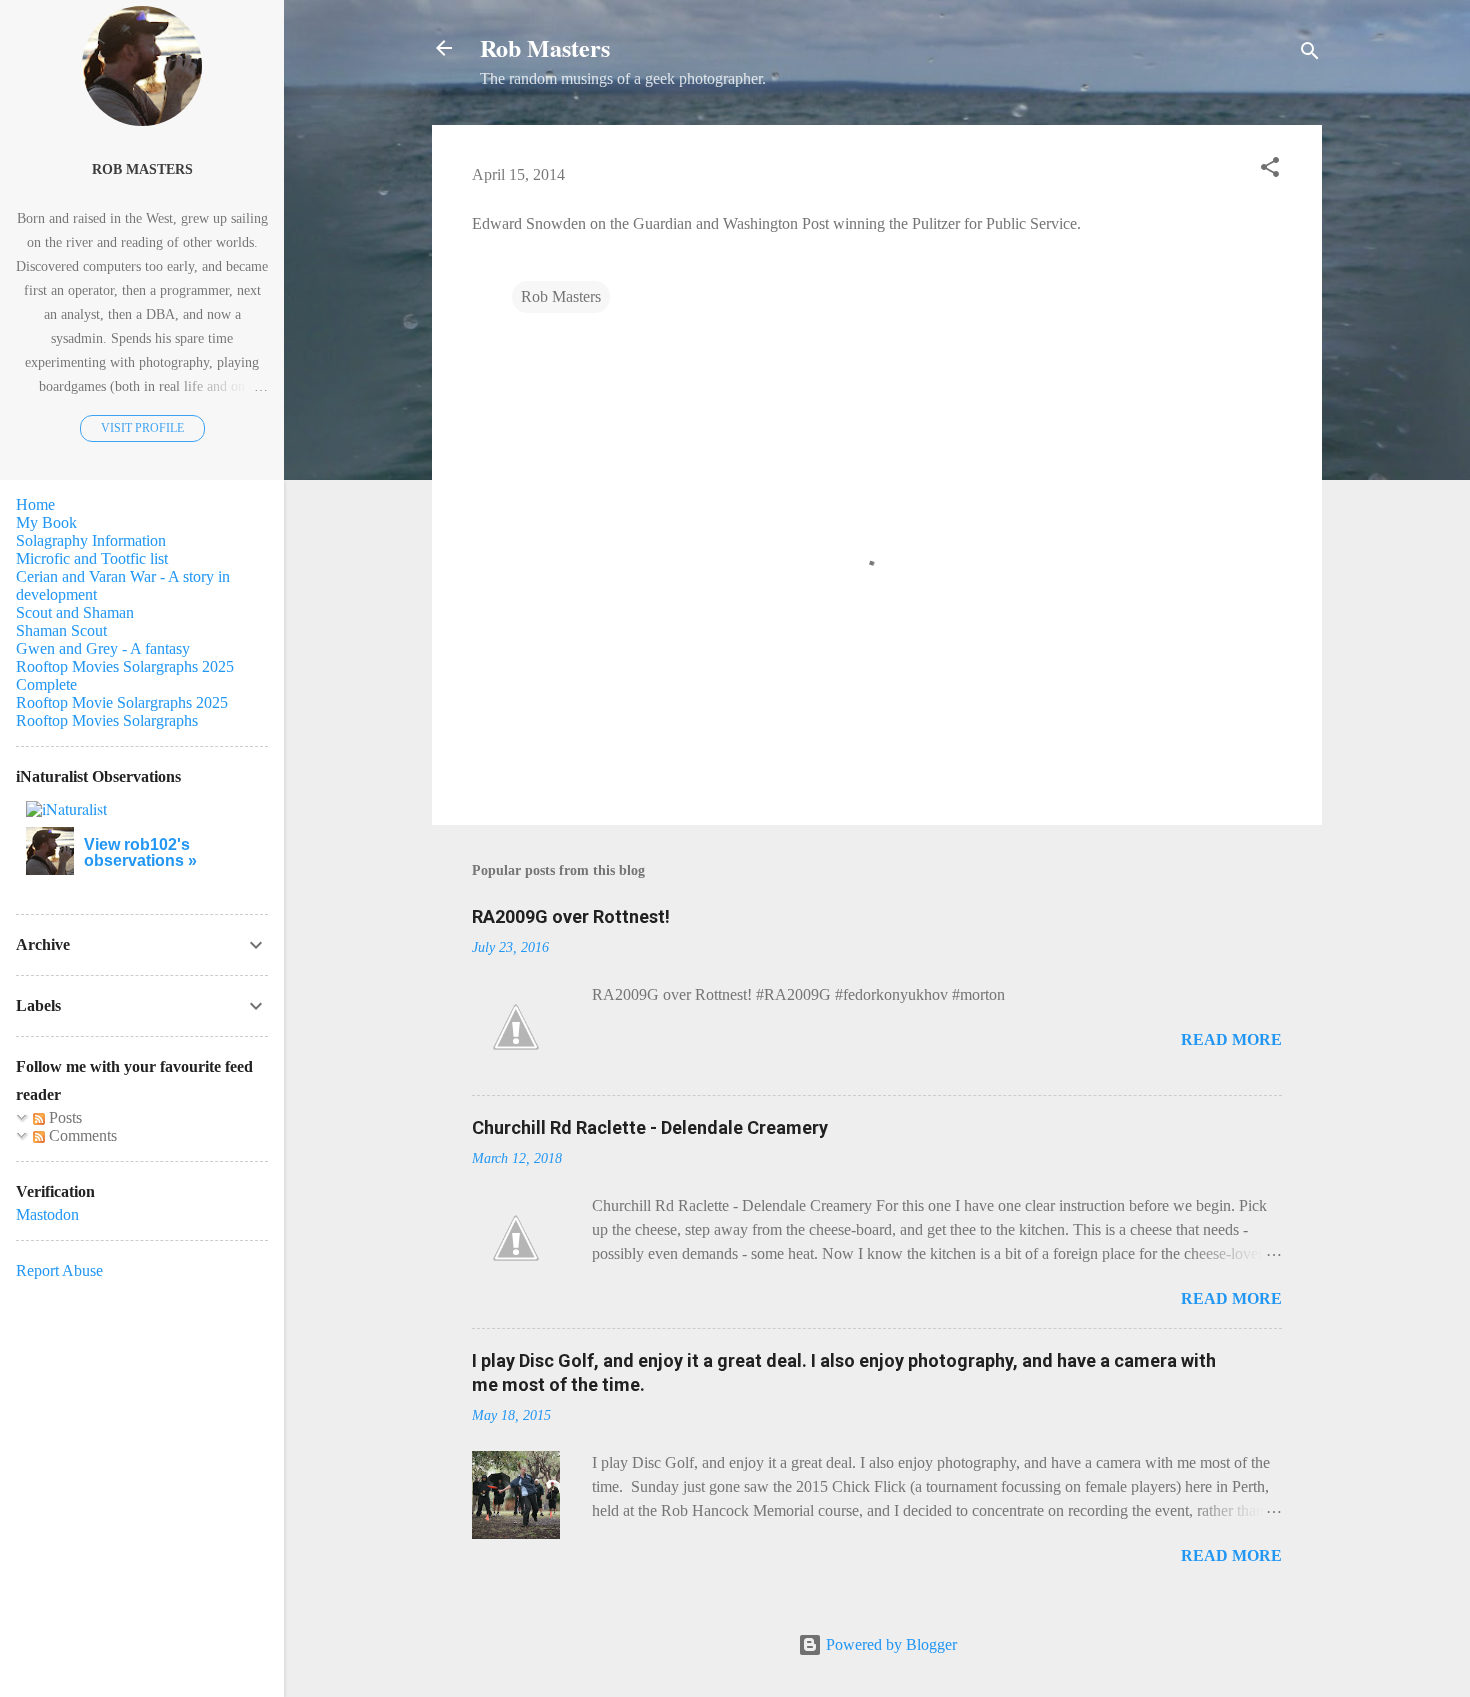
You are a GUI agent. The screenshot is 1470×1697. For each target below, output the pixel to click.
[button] (1270, 170)
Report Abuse (59, 1270)
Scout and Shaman (75, 612)
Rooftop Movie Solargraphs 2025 (122, 702)
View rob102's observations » (140, 852)
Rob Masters (545, 47)
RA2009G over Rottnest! (571, 916)
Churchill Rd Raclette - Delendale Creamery (650, 1127)
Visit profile (142, 428)
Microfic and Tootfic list (92, 558)
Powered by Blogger (889, 1644)
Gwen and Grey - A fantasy (103, 648)
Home (35, 504)
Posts (63, 1117)
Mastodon (47, 1214)
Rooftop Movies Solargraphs (107, 720)
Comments (81, 1135)
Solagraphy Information (91, 540)
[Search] (1310, 54)
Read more (1231, 1039)
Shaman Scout (61, 630)
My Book (46, 522)
